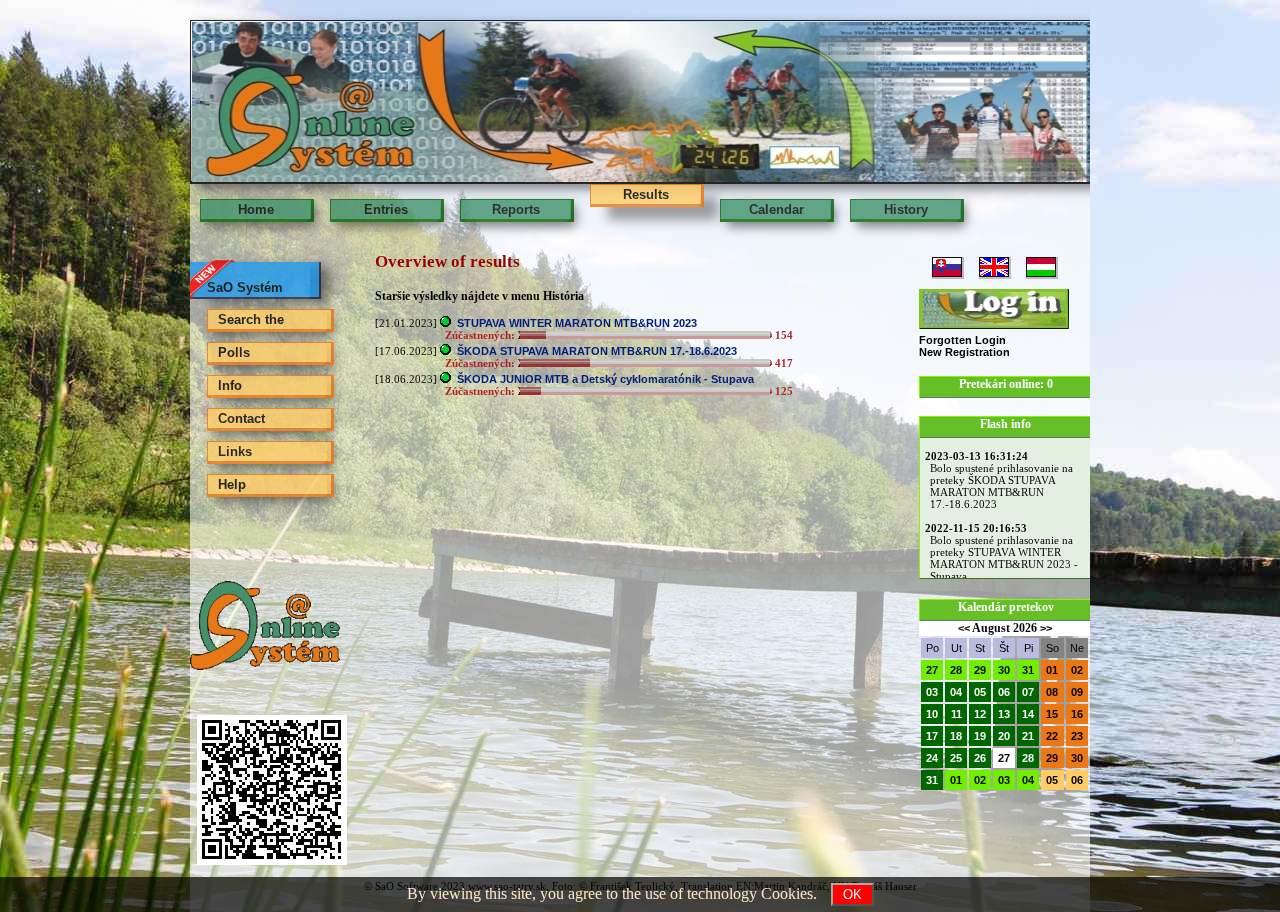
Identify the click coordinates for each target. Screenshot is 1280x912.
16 (1077, 714)
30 (1004, 670)
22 (1052, 736)
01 (1052, 670)
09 (1077, 692)
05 (980, 692)
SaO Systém (245, 287)
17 (932, 736)
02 (1077, 670)
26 (980, 758)
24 (932, 758)
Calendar (776, 209)
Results (646, 194)
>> (1046, 628)
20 (1004, 736)
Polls (234, 352)
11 (956, 714)
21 (1028, 736)
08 (1052, 692)
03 (932, 692)
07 (1028, 692)
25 (956, 758)
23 (1077, 736)
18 (956, 736)
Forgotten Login (962, 340)
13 (1004, 714)
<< (964, 628)
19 (980, 736)
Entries (386, 209)
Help (232, 484)
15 (1052, 714)
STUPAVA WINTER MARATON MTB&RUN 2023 (577, 323)
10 (932, 714)
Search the (251, 319)
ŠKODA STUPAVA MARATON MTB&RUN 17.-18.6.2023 (597, 351)
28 (956, 670)
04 (956, 692)
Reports (516, 209)
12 (980, 714)
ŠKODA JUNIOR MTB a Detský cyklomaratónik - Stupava (605, 379)
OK (852, 894)
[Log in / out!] (994, 309)
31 (1028, 670)
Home (256, 209)
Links (235, 451)
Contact (241, 418)
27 (932, 670)
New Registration (964, 352)
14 (1028, 714)
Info (230, 385)
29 (980, 670)
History (906, 209)
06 (1004, 692)
